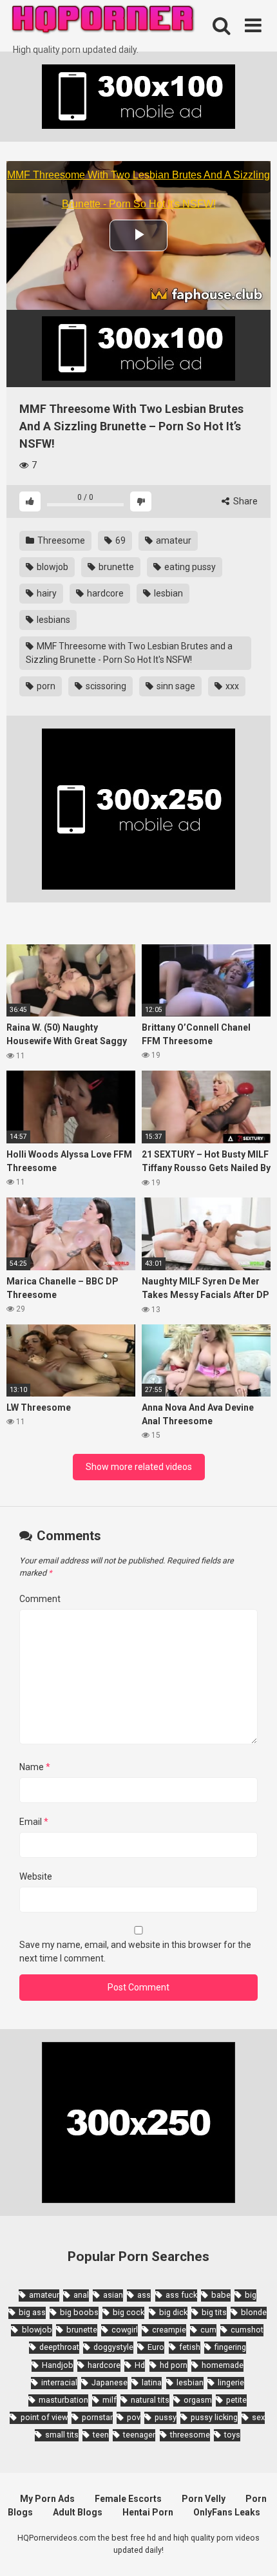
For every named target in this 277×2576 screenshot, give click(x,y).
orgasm (198, 2400)
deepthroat (59, 2347)
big (251, 2295)
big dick (173, 2312)
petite (236, 2400)
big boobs (79, 2312)
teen (101, 2435)
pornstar (97, 2417)
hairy (46, 593)
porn (45, 686)
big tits (214, 2312)
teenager (139, 2435)
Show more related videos (139, 1467)
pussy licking (214, 2417)
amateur (173, 540)
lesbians (53, 620)
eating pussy (189, 567)
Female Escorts (128, 2499)
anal (81, 2295)
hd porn (174, 2365)
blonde (254, 2312)
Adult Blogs (78, 2512)
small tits (62, 2435)
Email (34, 1822)
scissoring (105, 686)
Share (244, 501)
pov (134, 2417)
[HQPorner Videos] (103, 22)
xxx (231, 686)
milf (110, 2400)
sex (258, 2417)
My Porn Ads (47, 2499)
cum (208, 2330)
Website (36, 1876)
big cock (129, 2312)
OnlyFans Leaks (227, 2512)
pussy (166, 2417)
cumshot (247, 2330)
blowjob (52, 567)
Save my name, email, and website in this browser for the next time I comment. (135, 1951)
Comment (40, 1599)
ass (144, 2295)
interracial (59, 2382)
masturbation (63, 2400)
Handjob (58, 2365)
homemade (223, 2365)
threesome (190, 2435)
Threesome (60, 540)
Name (35, 1767)
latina (152, 2382)
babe (221, 2295)
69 (119, 540)
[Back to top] (253, 2550)
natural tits (150, 2400)
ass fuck (181, 2295)
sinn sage (175, 686)
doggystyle (113, 2347)
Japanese (110, 2382)
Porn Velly (204, 2499)
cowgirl (125, 2330)
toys (232, 2435)
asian (113, 2295)
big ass (32, 2312)
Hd (140, 2365)
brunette (115, 567)
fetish (190, 2347)
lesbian (167, 593)
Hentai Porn (148, 2512)
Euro (156, 2347)
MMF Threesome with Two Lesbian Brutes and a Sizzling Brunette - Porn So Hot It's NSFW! (129, 653)
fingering (230, 2347)
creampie (169, 2330)
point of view (44, 2417)
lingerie (231, 2382)
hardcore (104, 593)
